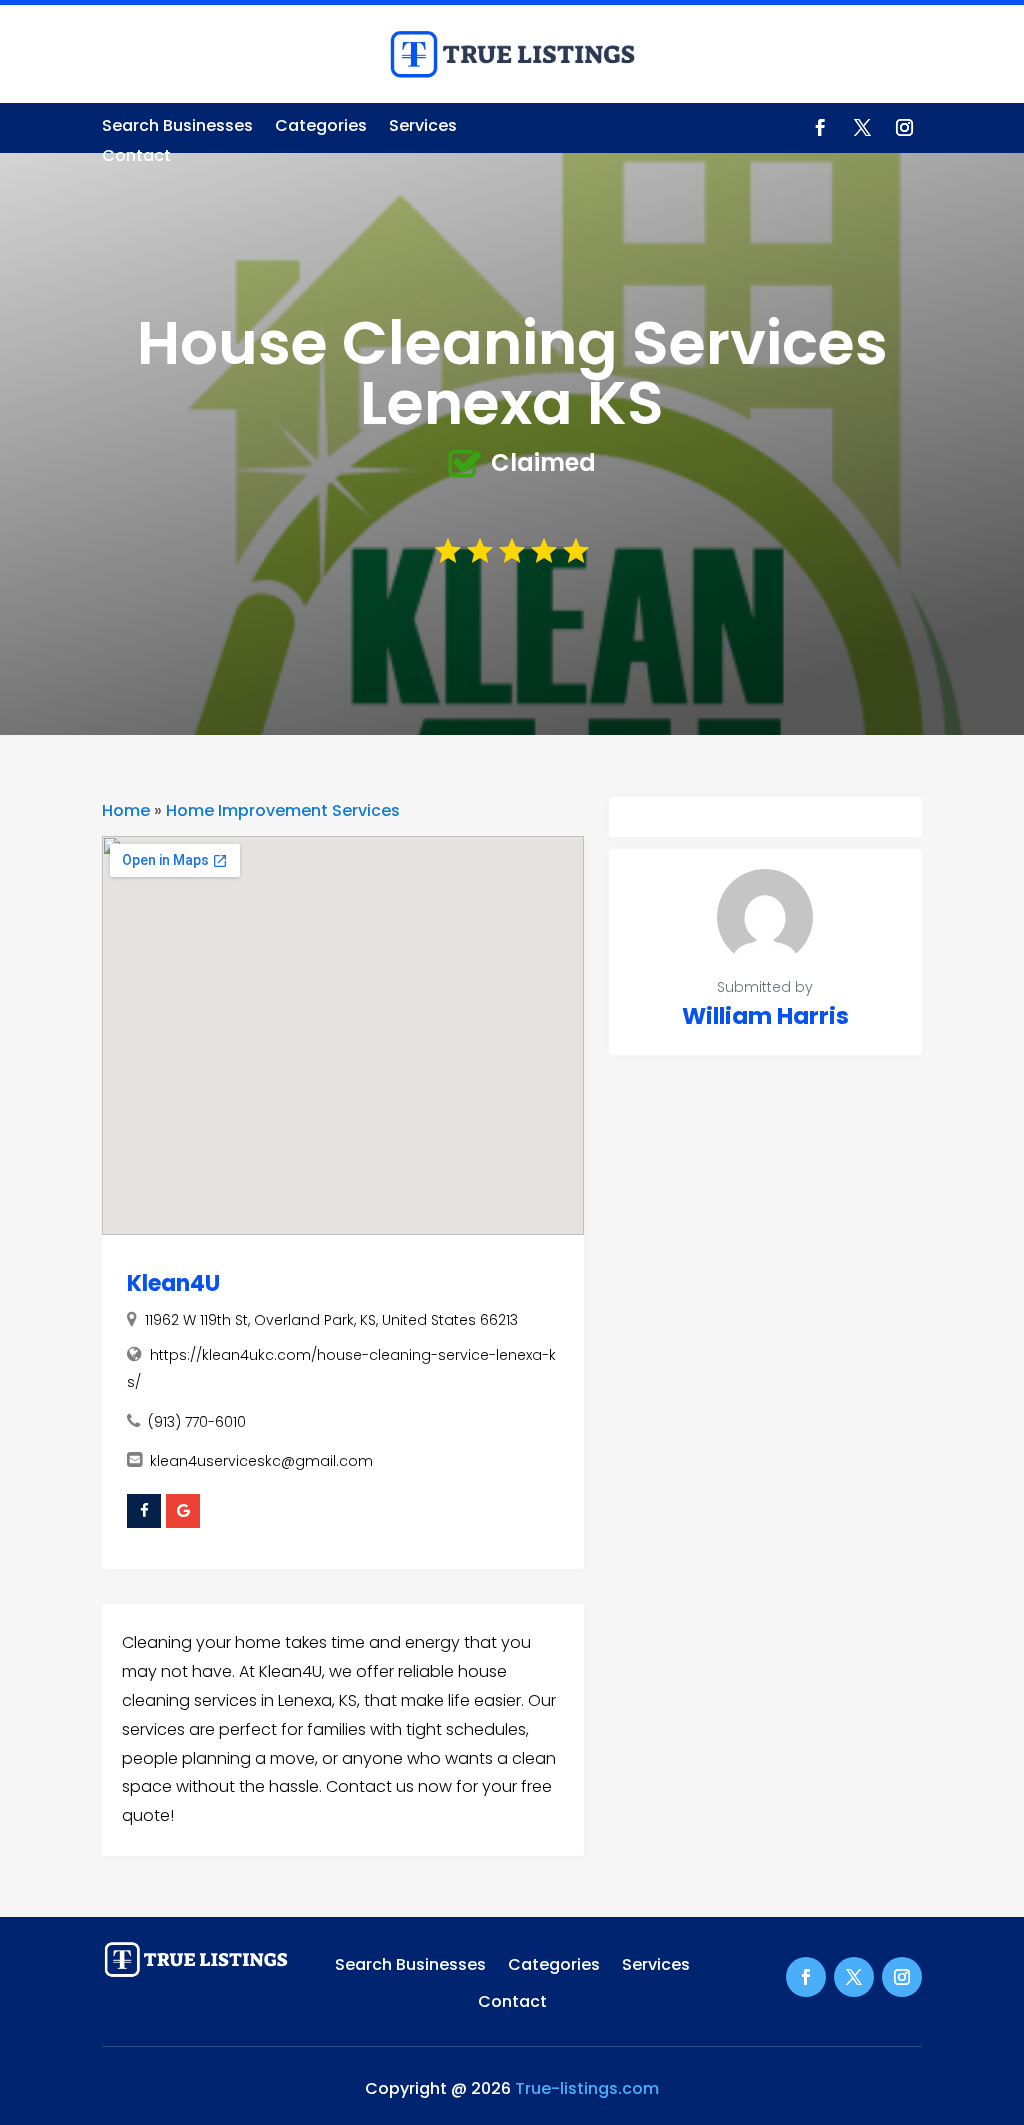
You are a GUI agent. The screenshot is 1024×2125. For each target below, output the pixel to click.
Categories (321, 128)
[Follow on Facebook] (821, 128)
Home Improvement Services (283, 810)
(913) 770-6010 (197, 1422)
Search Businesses (177, 128)
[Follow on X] (863, 128)
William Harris (765, 1016)
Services (423, 128)
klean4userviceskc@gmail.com (261, 1461)
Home (126, 810)
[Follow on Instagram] (905, 128)
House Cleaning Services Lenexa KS (512, 373)
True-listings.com (587, 2088)
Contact (136, 158)
